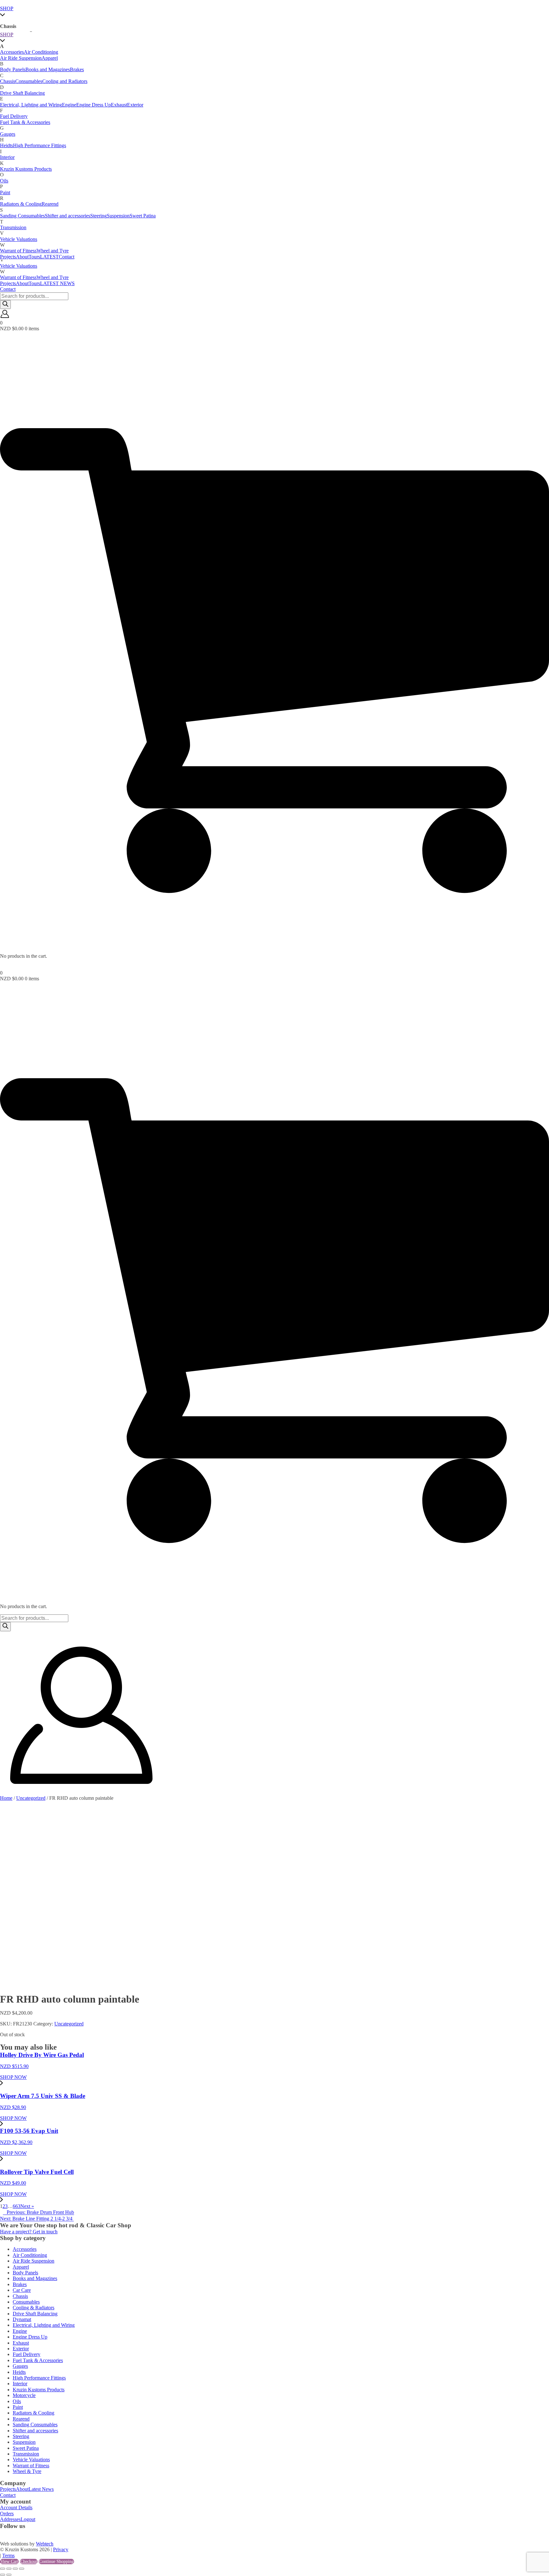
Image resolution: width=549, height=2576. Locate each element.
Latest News (41, 2489)
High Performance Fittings (40, 145)
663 (17, 2206)
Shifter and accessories (68, 216)
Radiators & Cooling (21, 204)
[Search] (5, 305)
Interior (7, 157)
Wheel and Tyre (53, 277)
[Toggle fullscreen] (9, 2569)
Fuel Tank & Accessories (25, 122)
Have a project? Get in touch (29, 2232)
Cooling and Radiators (65, 81)
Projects (8, 283)
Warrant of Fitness (18, 277)
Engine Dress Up (94, 105)
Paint (5, 192)
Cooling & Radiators (34, 2308)
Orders (7, 2514)
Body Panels (13, 69)
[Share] (15, 2569)
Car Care (22, 2290)
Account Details (16, 2507)
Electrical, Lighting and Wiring (31, 105)
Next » (27, 2206)
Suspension (118, 216)
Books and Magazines (48, 69)
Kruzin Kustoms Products (26, 169)
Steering (98, 216)
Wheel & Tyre (27, 2471)
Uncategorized (31, 1798)
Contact (8, 289)
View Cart (9, 2562)
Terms (8, 2555)
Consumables (29, 81)
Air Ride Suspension (21, 58)
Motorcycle (24, 2395)
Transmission (13, 227)
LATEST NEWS (57, 283)
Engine (69, 105)
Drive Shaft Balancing (22, 93)
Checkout (29, 2562)
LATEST (49, 257)
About (22, 283)
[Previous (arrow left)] (3, 2575)
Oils (4, 181)
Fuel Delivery (14, 116)
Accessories (12, 52)
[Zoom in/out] (3, 2569)
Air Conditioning (41, 52)
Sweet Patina (143, 216)
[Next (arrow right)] (9, 2575)
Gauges (8, 134)
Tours (34, 283)
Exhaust (119, 105)
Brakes (77, 69)
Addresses (10, 2519)
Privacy (61, 2549)
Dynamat (22, 2319)
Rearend (50, 204)
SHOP (7, 8)
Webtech (45, 2544)
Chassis (8, 81)
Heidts (7, 145)
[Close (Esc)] (22, 2569)
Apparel (50, 58)
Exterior (135, 105)
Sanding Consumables (22, 216)
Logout (28, 2519)
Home (6, 1798)
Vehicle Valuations (19, 266)
